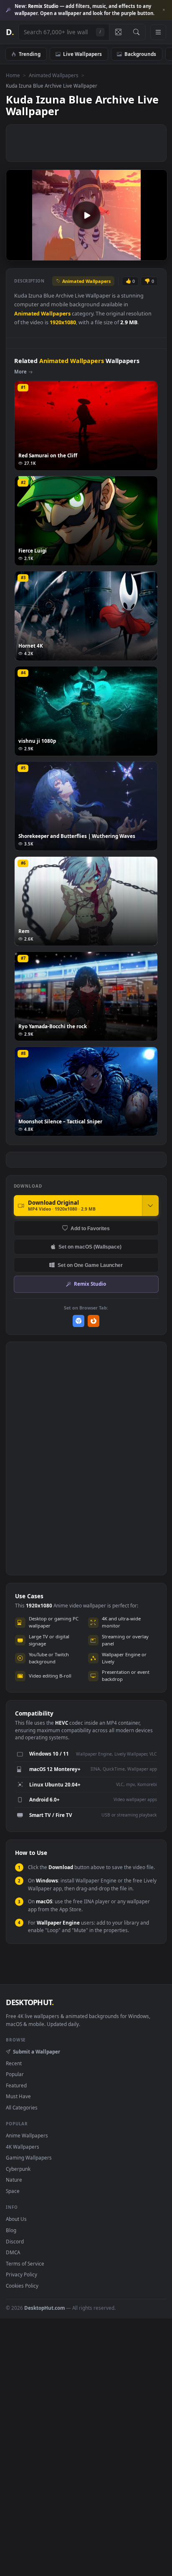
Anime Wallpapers (27, 2135)
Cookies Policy (22, 2286)
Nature (14, 2180)
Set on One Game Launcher (90, 1265)
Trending (30, 54)
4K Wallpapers (23, 2147)
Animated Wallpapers (54, 75)
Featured (16, 2085)
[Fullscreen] (156, 254)
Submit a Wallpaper (36, 2051)
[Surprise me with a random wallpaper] (118, 32)
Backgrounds (140, 54)
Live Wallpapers (82, 54)
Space (13, 2191)
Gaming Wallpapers (29, 2157)
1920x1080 (63, 322)
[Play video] (86, 215)
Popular (15, 2074)
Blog (11, 2230)
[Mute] (142, 254)
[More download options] (150, 1206)
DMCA (13, 2252)
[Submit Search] (136, 32)
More (20, 372)
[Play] (16, 254)
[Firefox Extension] (94, 1321)
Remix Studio (90, 1284)
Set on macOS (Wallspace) (90, 1247)
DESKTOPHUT (30, 2002)
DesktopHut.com (44, 2308)
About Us (16, 2219)
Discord (15, 2241)
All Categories (22, 2107)
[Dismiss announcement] (164, 10)
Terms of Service (25, 2263)
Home (13, 75)
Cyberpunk (18, 2169)
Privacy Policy (21, 2274)
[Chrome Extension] (79, 1321)
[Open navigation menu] (158, 32)
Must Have (18, 2096)
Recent (14, 2063)
